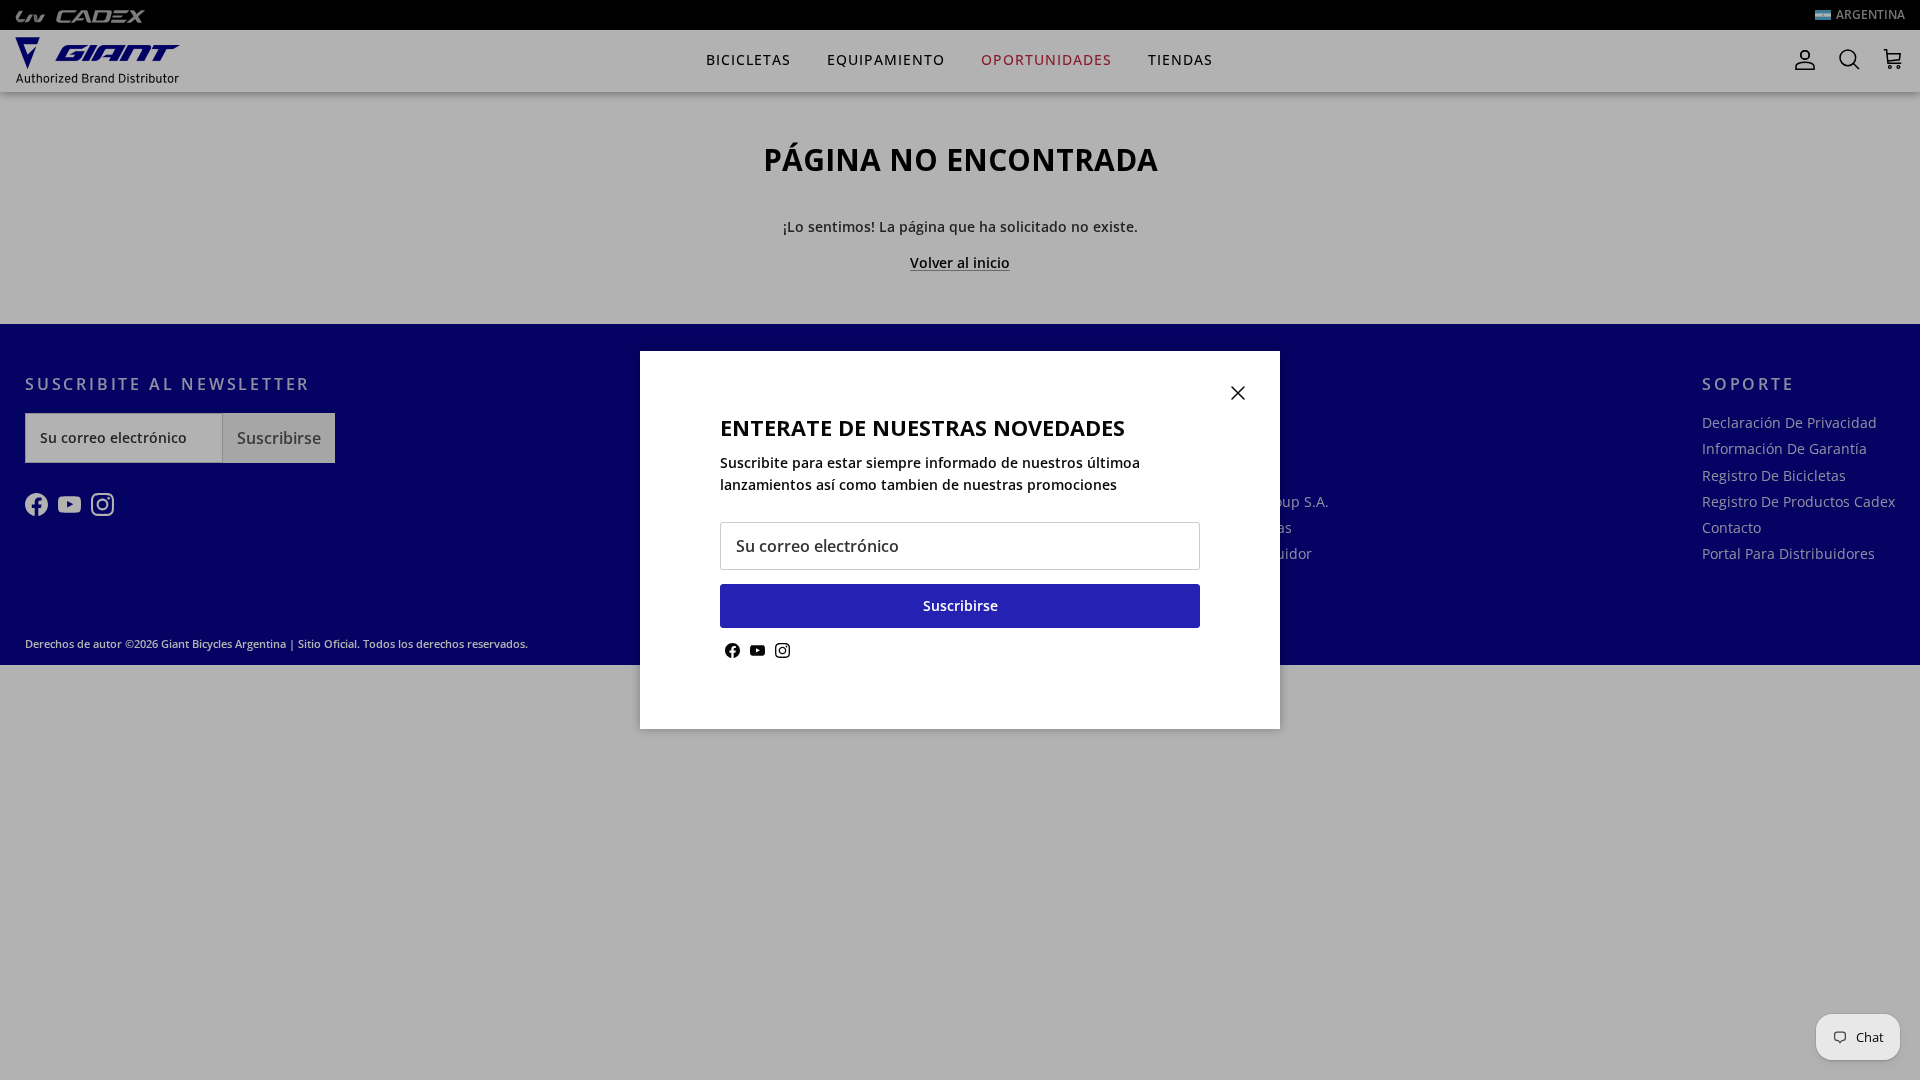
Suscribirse (960, 605)
